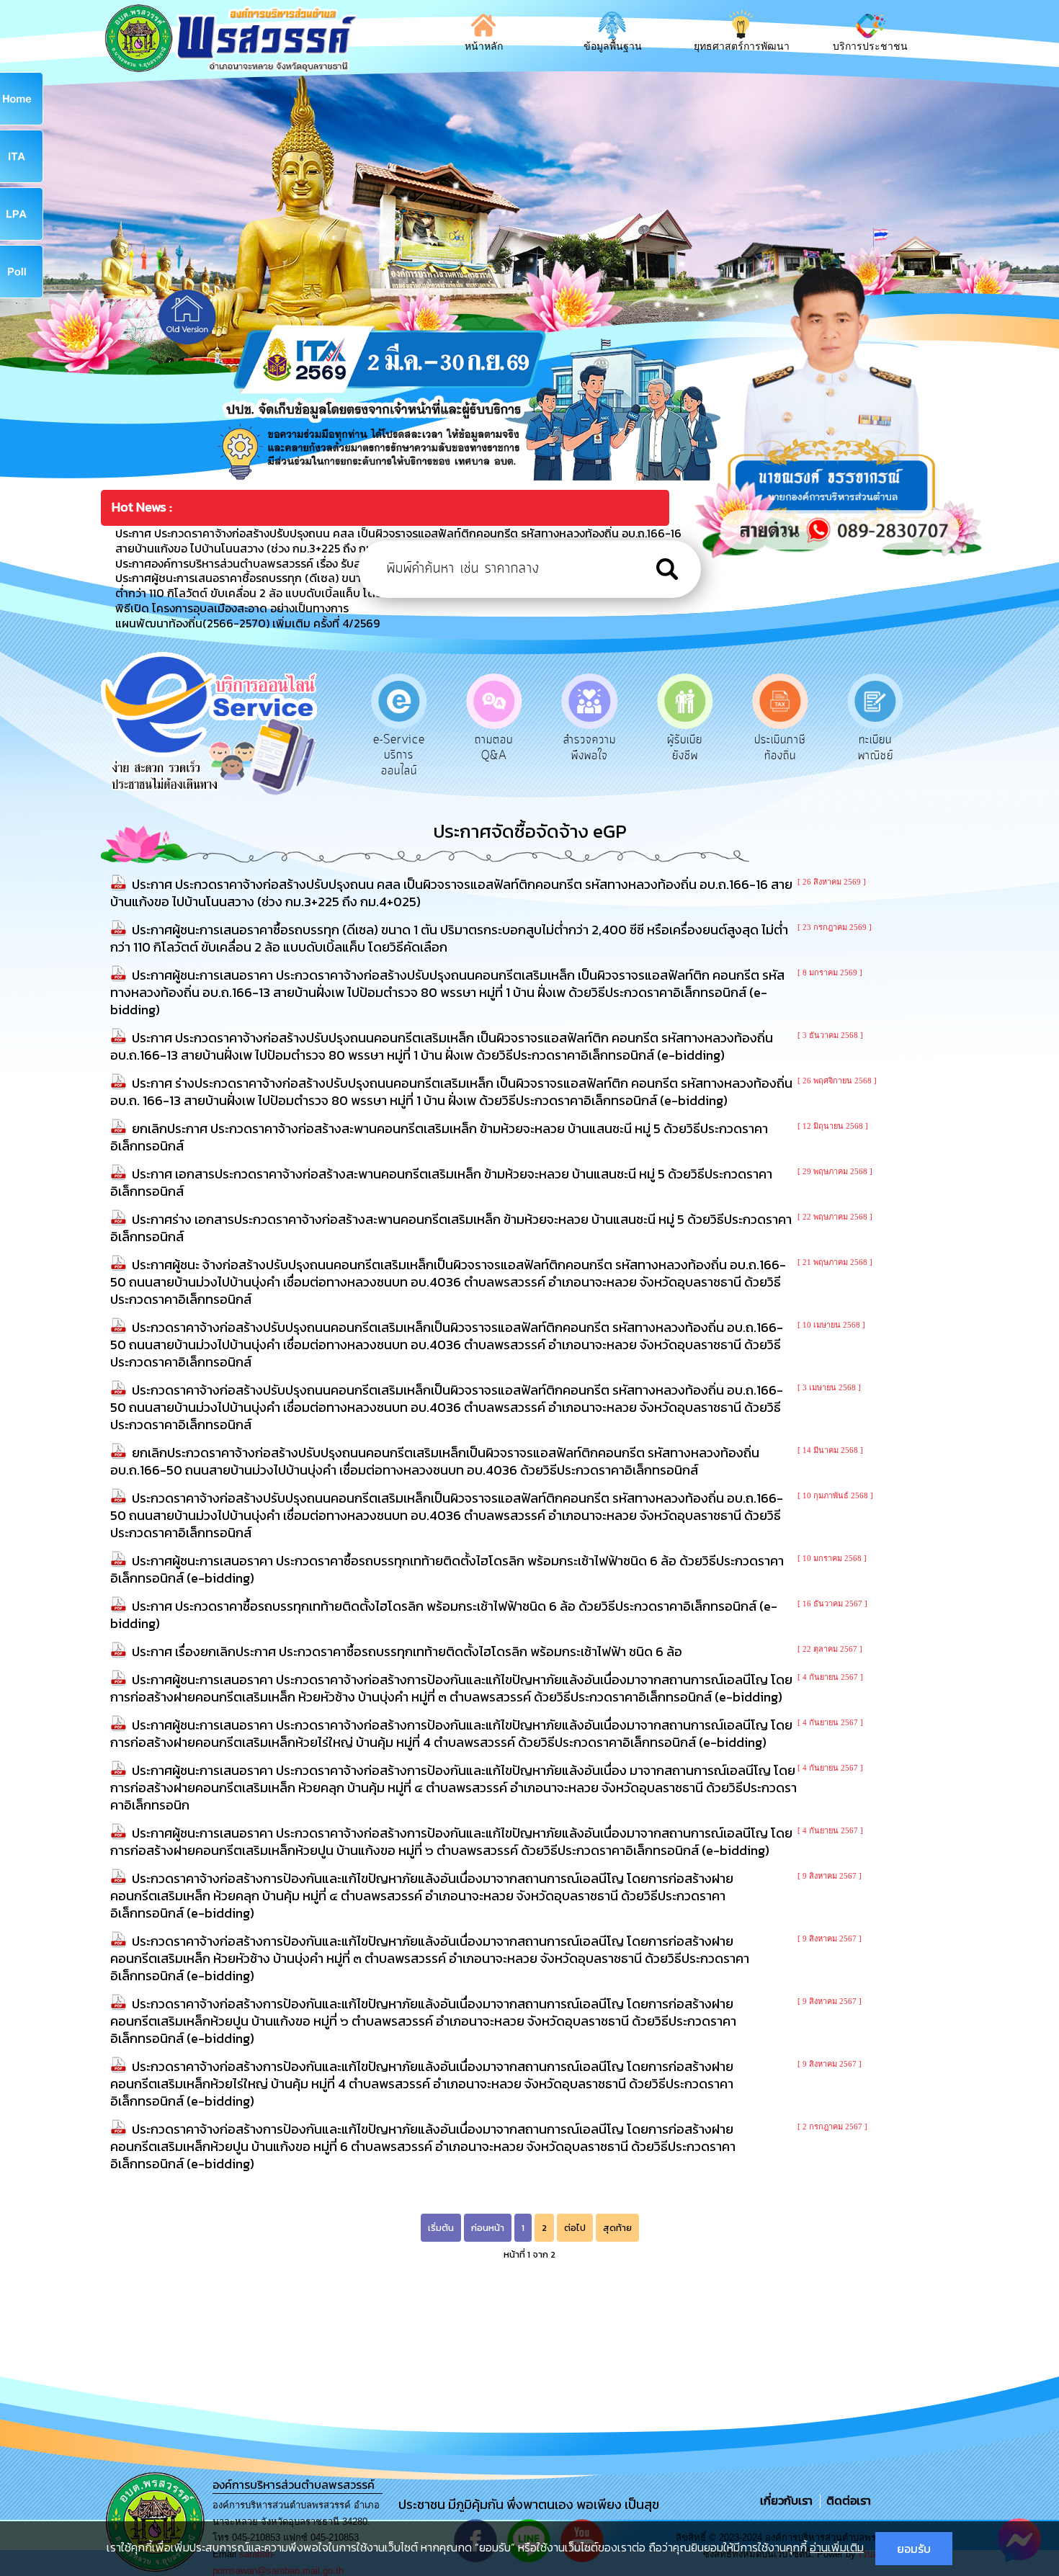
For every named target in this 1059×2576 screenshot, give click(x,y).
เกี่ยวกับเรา (788, 2500)
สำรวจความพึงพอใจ (494, 748)
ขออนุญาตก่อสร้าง (876, 748)
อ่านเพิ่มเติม (837, 2547)
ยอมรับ (914, 2549)
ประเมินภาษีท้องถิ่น (685, 748)
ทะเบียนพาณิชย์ (780, 748)
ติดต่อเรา (846, 2500)
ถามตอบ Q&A (399, 748)
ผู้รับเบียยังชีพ (590, 748)
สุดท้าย (617, 2228)
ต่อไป (575, 2228)
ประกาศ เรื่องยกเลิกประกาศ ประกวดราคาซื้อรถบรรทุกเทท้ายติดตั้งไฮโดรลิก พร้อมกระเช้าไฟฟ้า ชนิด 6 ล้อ (407, 1651)
